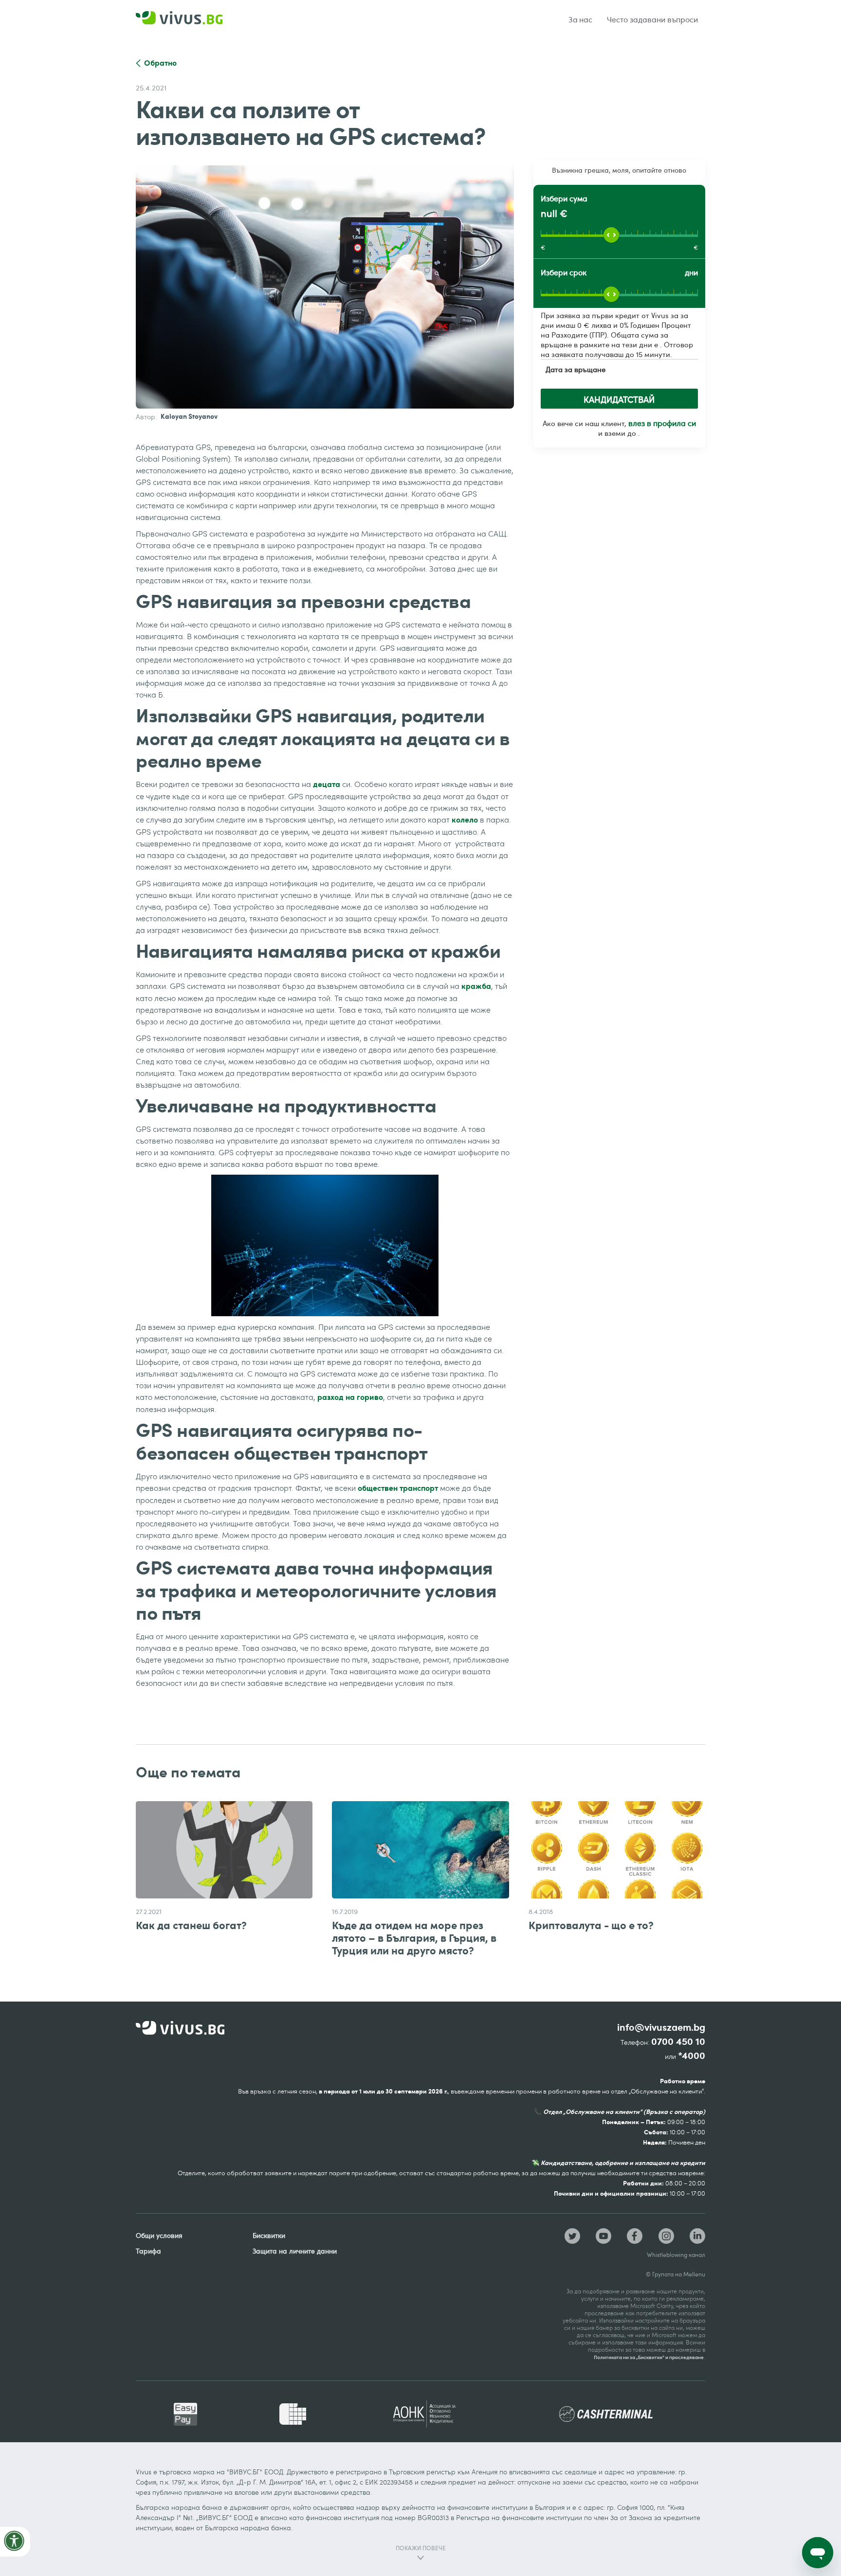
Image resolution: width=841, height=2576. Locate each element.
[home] (192, 20)
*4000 (692, 2056)
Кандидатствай (619, 399)
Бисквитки (269, 2235)
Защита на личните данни (295, 2251)
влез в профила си (662, 423)
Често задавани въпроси (652, 19)
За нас (581, 19)
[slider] (611, 235)
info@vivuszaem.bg (661, 2028)
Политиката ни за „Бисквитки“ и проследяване (649, 2357)
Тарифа (148, 2251)
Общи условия (159, 2235)
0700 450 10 (678, 2042)
